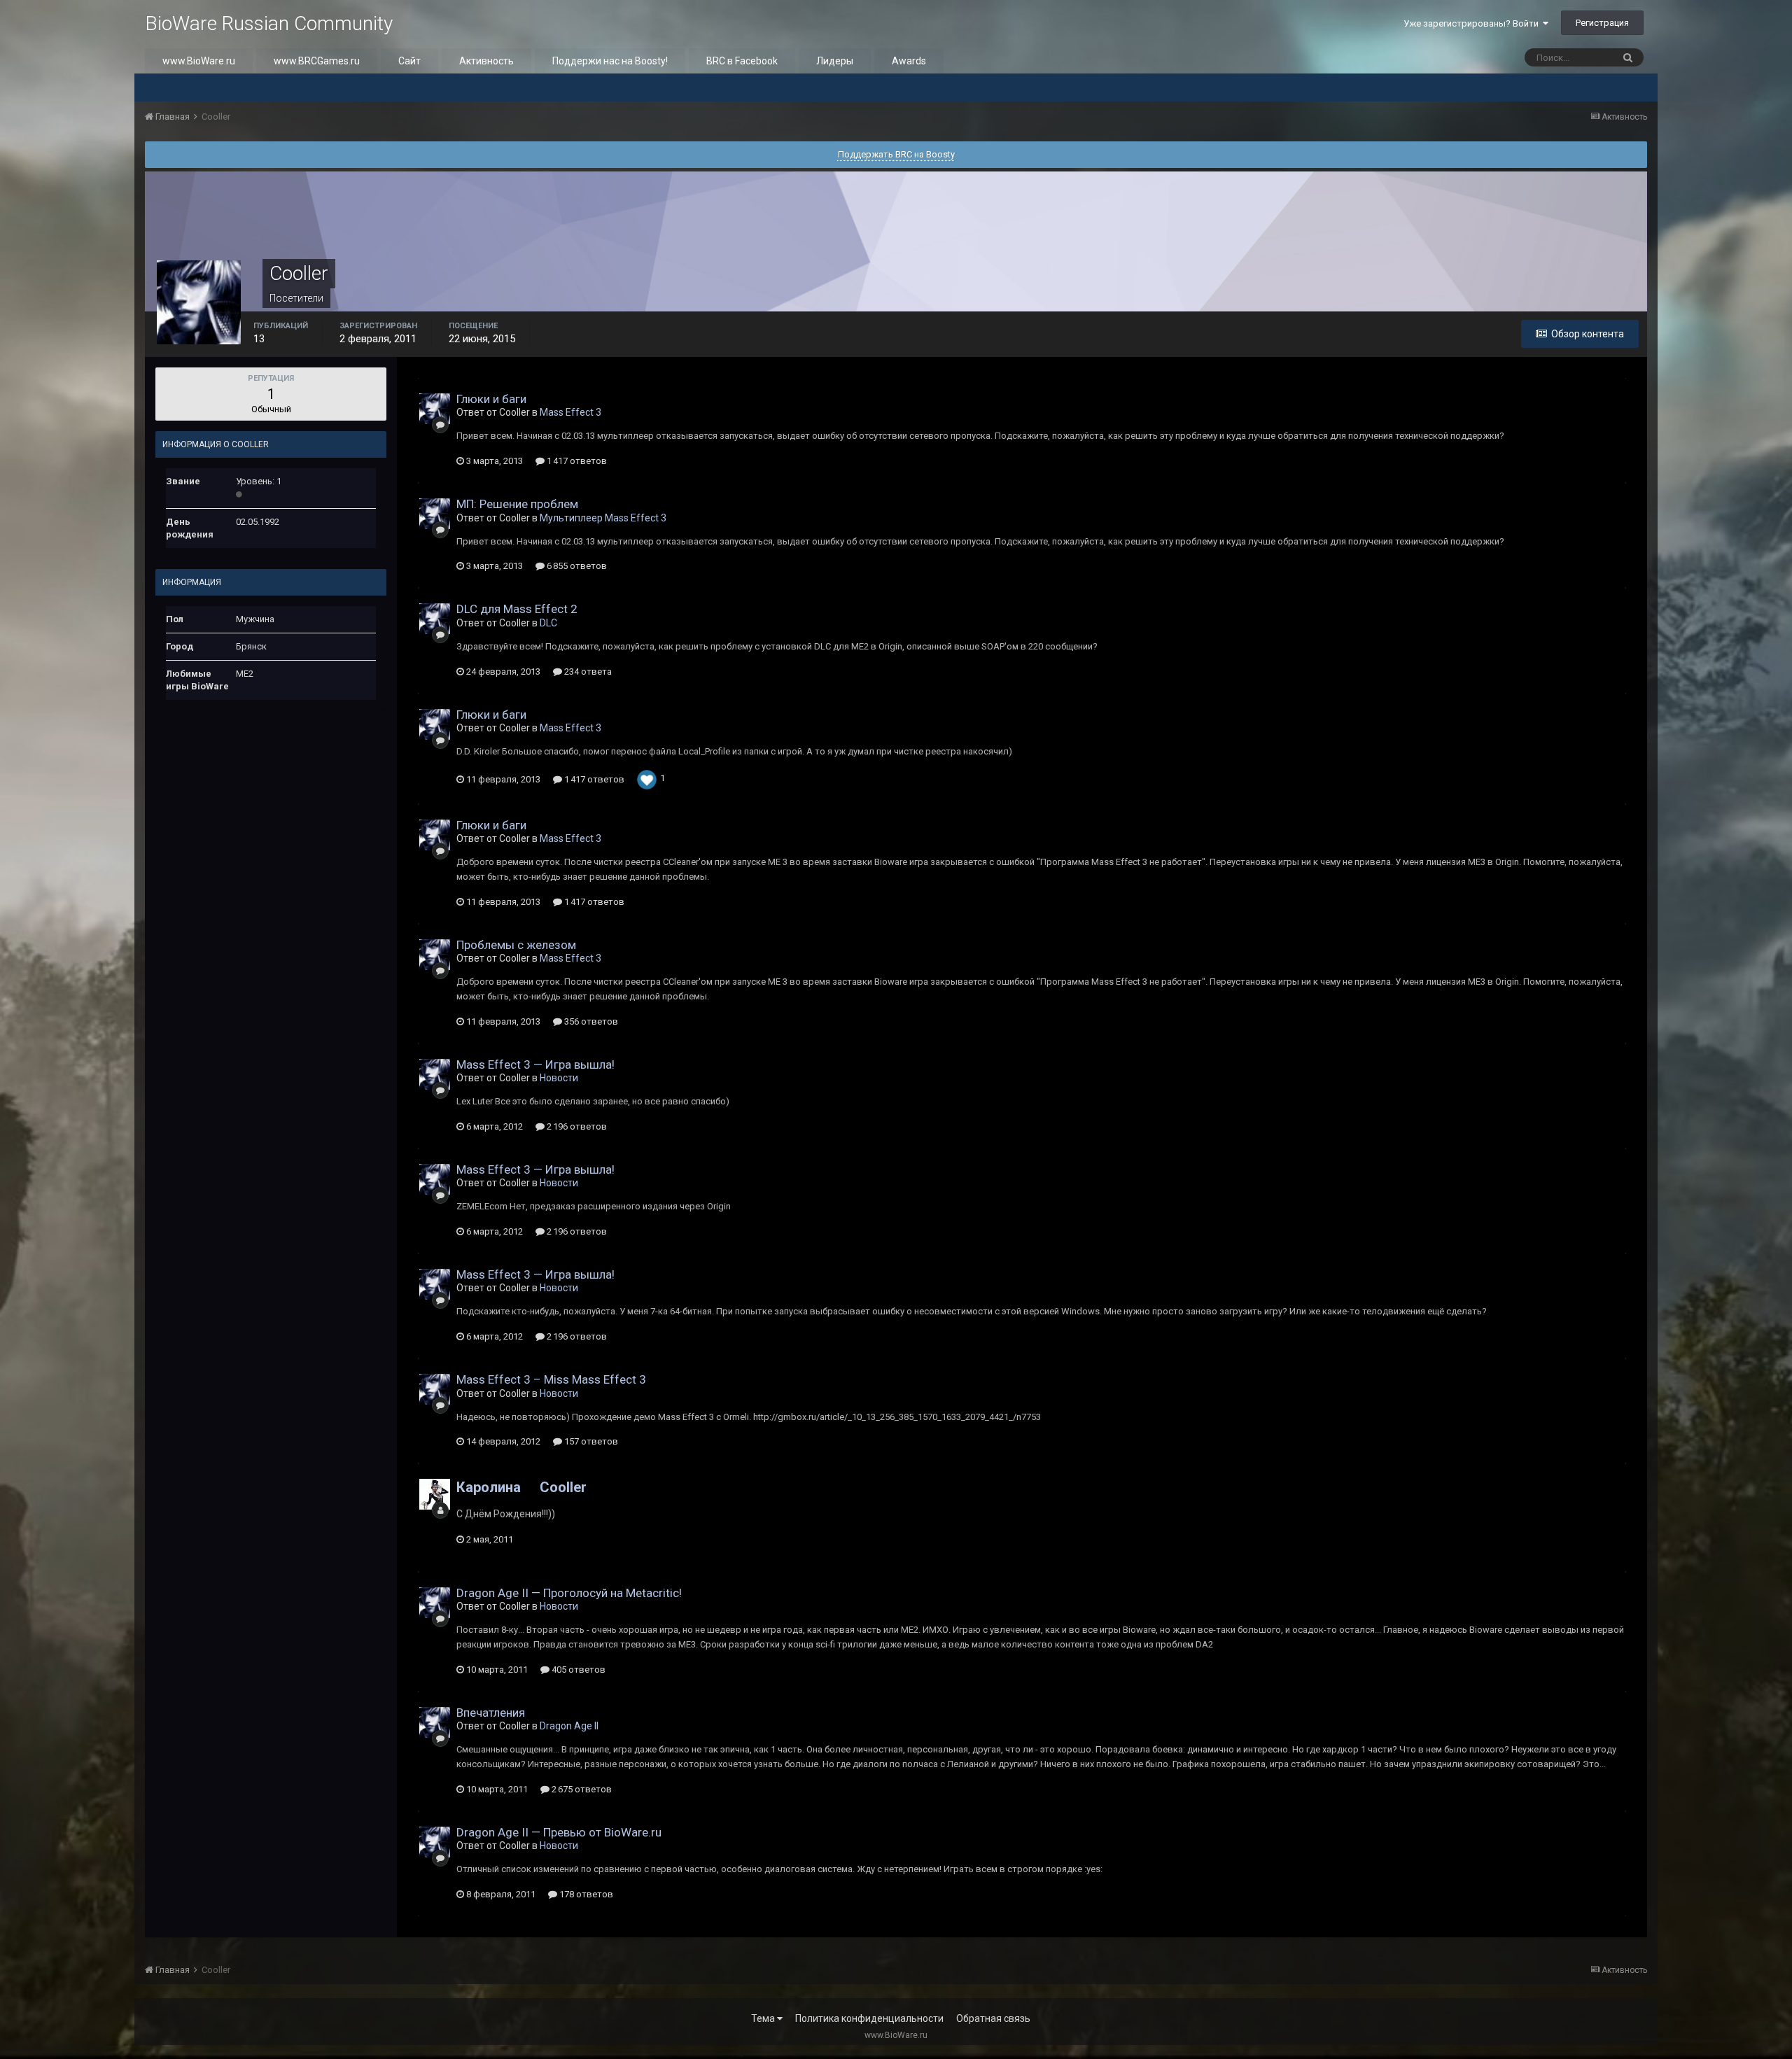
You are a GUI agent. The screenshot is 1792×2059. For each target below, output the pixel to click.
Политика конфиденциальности (869, 2018)
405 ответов (577, 1670)
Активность (486, 61)
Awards (909, 61)
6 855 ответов (576, 566)
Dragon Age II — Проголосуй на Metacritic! (569, 1593)
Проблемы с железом (516, 945)
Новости (559, 1078)
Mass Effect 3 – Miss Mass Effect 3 (551, 1379)
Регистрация (1602, 23)
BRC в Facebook (742, 61)
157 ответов (590, 1441)
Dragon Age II (569, 1726)
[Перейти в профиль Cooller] (435, 409)
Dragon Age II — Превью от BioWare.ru (559, 1832)
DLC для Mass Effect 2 (517, 609)
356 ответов (590, 1021)
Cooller (563, 1487)
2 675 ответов (581, 1789)
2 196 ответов (576, 1126)
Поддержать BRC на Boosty (896, 154)
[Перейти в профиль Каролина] (435, 1494)
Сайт (409, 61)
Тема (764, 2018)
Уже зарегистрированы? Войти (1473, 23)
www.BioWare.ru (199, 61)
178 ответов (585, 1894)
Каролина (489, 1487)
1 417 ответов (576, 461)
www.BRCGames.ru (317, 61)
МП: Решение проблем (517, 504)
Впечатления (491, 1713)
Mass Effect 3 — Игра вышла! (535, 1064)
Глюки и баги (491, 399)
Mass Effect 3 (570, 412)
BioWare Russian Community (269, 23)
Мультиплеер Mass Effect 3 (603, 518)
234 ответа (587, 672)
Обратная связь (993, 2018)
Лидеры (835, 61)
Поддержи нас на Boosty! (610, 61)
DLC (548, 623)
